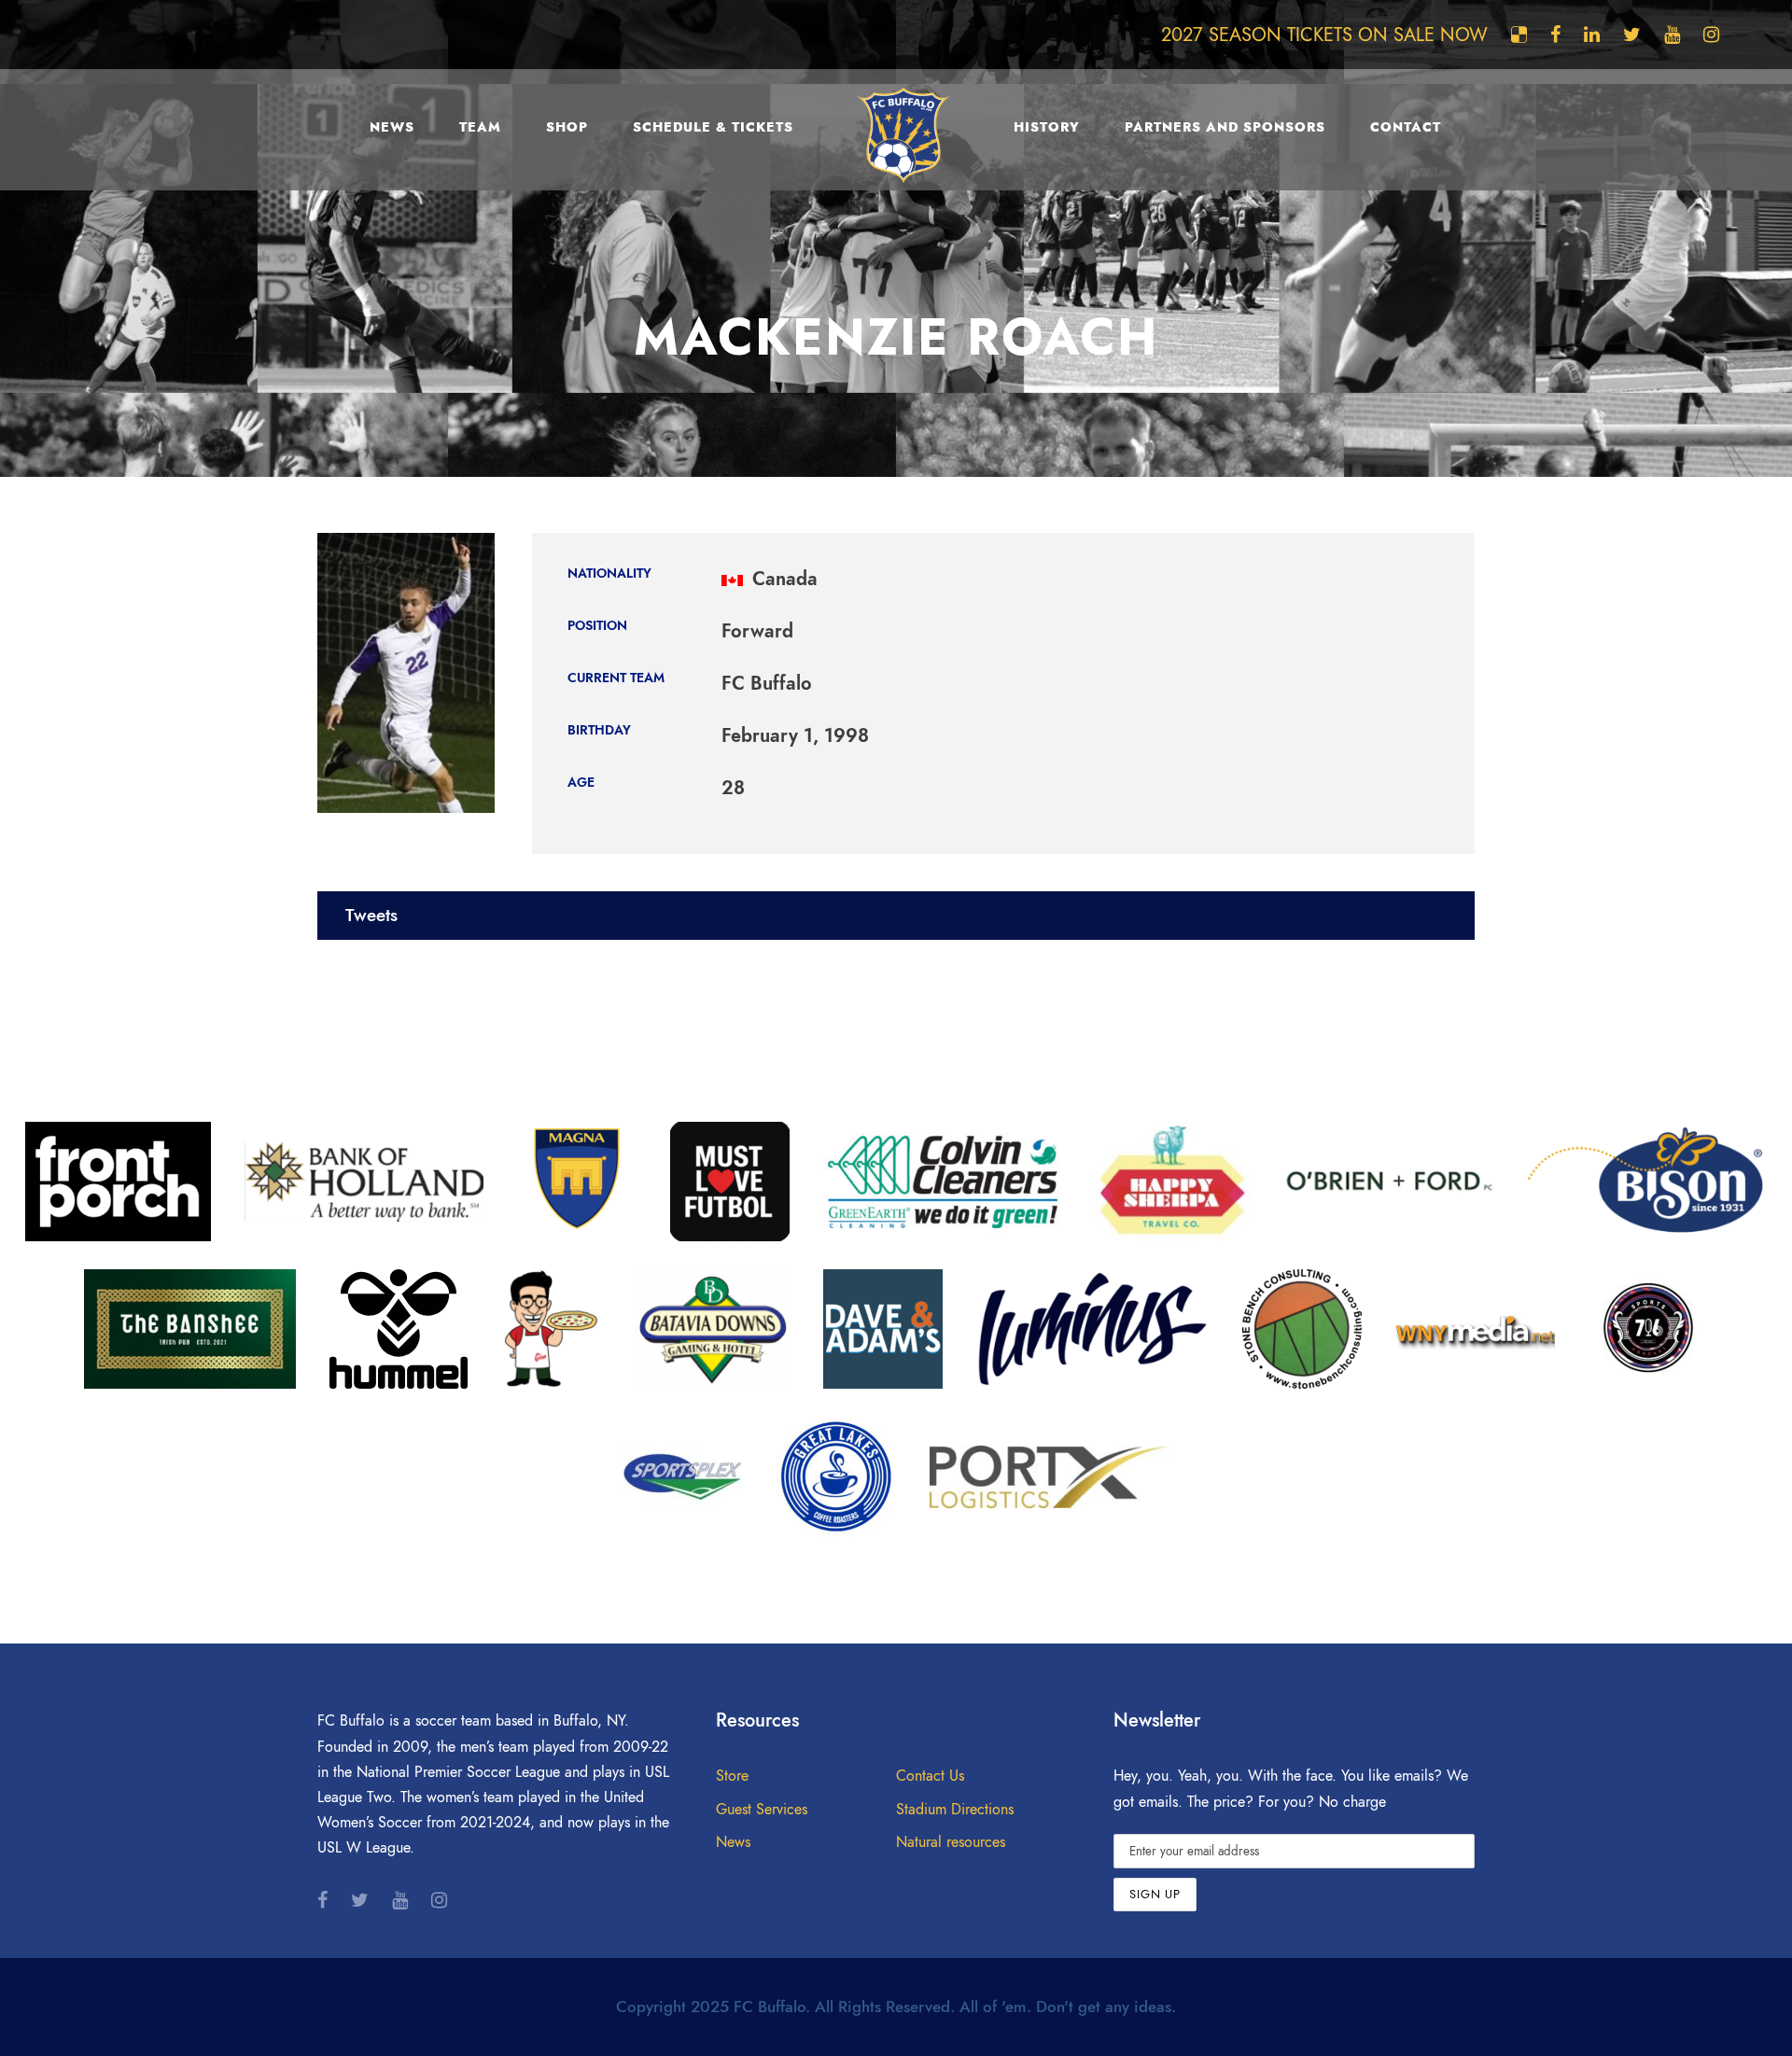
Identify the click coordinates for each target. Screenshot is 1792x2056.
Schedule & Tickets (713, 127)
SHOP (567, 127)
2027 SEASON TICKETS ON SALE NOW (1324, 35)
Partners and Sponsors (1225, 127)
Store (732, 1776)
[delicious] (1519, 35)
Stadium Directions (955, 1810)
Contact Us (930, 1776)
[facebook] (1555, 35)
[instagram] (1711, 35)
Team (480, 127)
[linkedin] (1592, 35)
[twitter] (1632, 35)
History (1047, 127)
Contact (1406, 127)
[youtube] (1672, 35)
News (392, 127)
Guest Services (762, 1810)
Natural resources (951, 1842)
